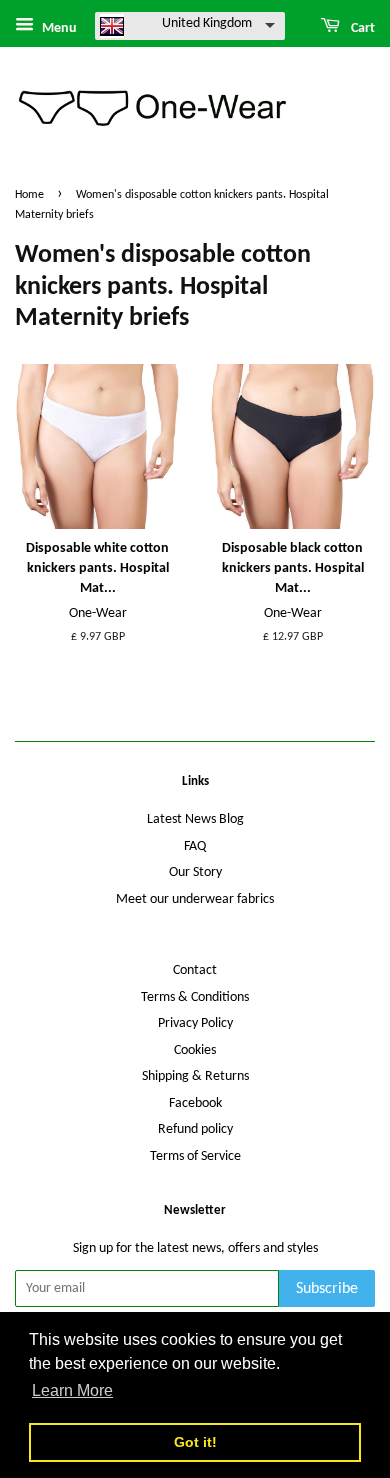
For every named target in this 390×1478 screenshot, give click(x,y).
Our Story (195, 872)
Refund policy (195, 1129)
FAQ (195, 846)
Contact (195, 970)
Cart (361, 28)
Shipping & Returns (195, 1076)
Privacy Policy (195, 1023)
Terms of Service (195, 1156)
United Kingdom (207, 23)
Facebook (195, 1103)
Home (29, 195)
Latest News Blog (195, 819)
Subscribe (327, 1289)
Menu (58, 28)
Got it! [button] (195, 1442)
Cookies (195, 1050)
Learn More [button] (72, 1390)
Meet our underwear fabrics (195, 899)
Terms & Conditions (195, 997)
